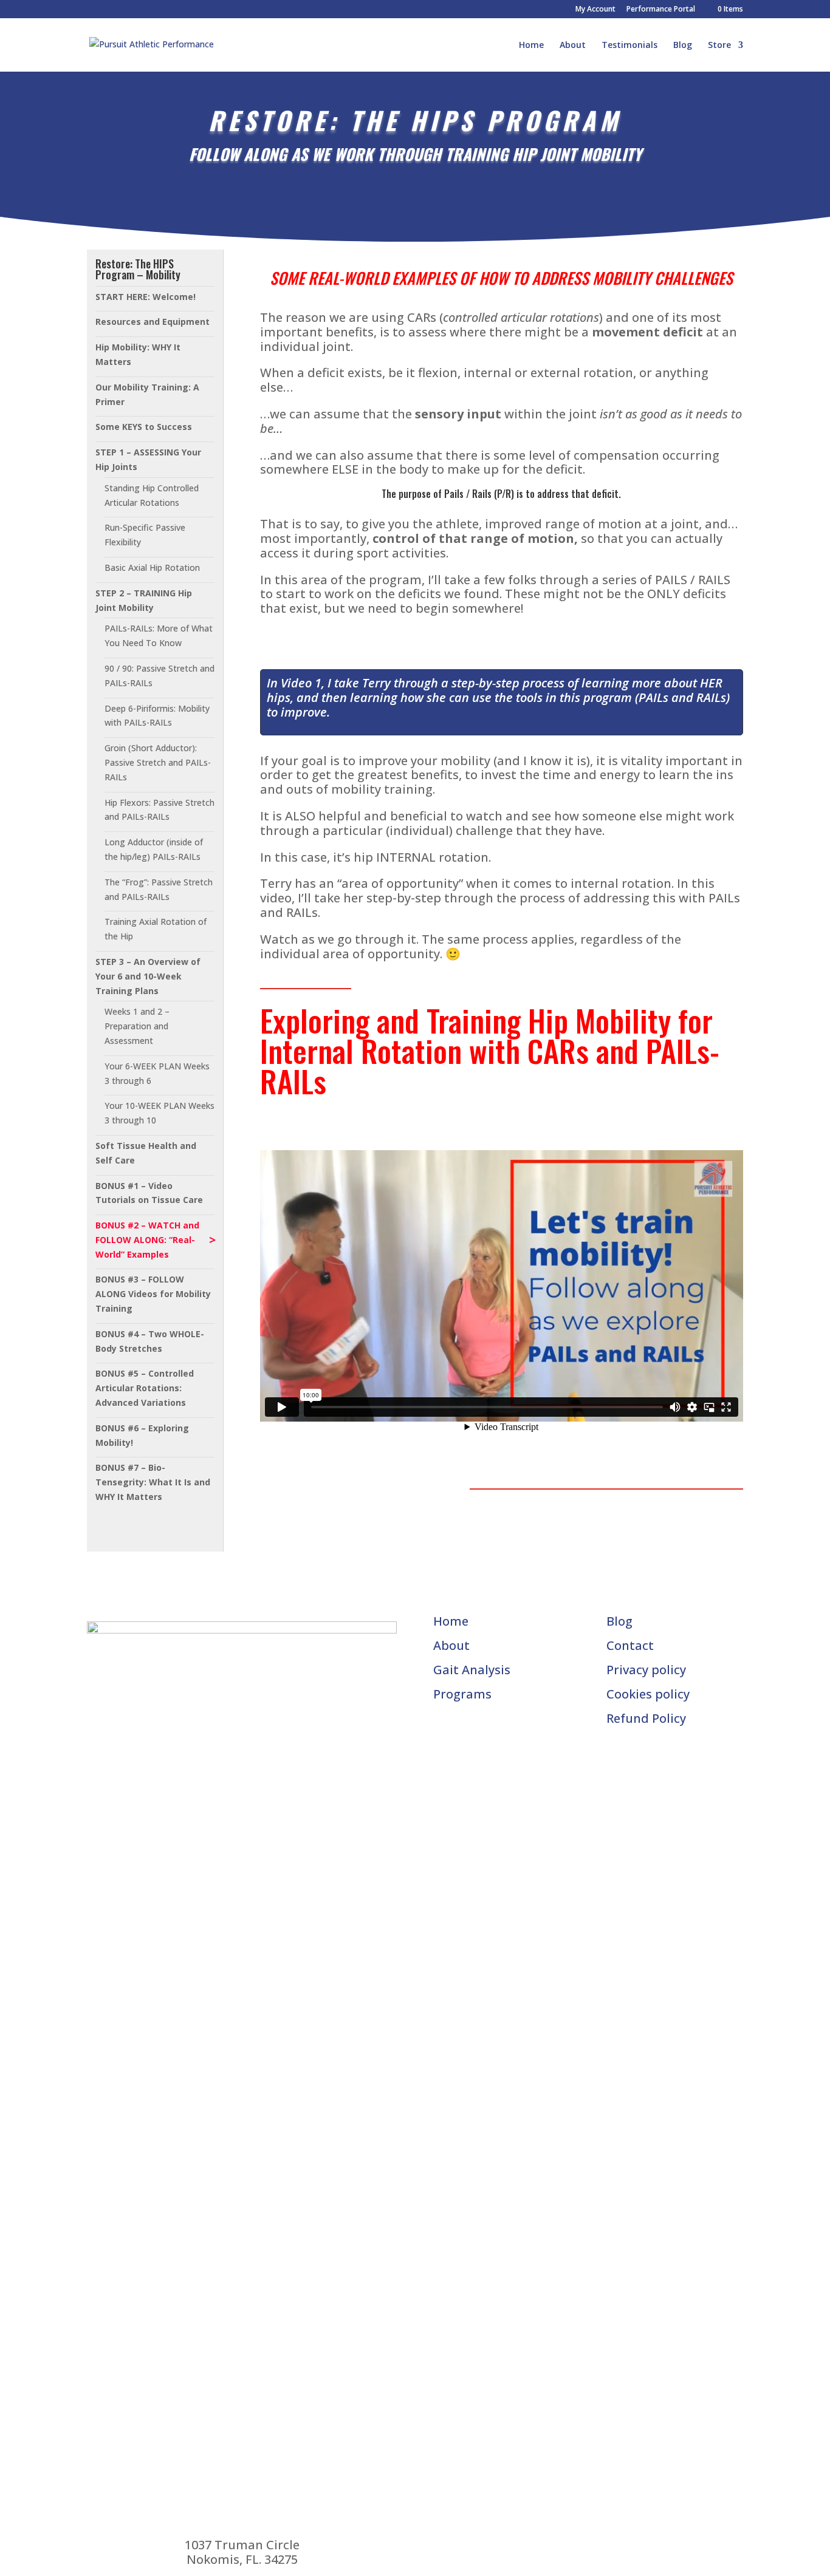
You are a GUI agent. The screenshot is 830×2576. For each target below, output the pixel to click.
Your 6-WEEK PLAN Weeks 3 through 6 (157, 1073)
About (573, 46)
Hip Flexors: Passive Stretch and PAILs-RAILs (159, 810)
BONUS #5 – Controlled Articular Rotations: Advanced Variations (145, 1388)
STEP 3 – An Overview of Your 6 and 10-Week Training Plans (148, 976)
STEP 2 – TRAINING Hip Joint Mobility (144, 600)
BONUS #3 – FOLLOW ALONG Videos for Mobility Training (153, 1294)
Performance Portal (661, 10)
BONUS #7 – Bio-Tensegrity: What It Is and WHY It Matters (153, 1482)
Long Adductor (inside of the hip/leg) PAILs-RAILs (154, 849)
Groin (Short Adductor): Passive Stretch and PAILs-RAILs (158, 762)
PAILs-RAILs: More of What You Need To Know (159, 635)
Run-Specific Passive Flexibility (145, 535)
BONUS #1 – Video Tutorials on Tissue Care (149, 1193)
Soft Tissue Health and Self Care (146, 1153)
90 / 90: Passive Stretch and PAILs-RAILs (159, 676)
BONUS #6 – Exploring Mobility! (142, 1435)
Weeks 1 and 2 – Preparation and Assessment (137, 1026)
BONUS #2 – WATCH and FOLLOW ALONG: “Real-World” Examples (147, 1240)
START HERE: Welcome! (146, 297)
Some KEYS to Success (144, 427)
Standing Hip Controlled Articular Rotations (152, 495)
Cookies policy (648, 1694)
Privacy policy (646, 1670)
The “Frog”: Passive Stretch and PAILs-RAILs (159, 889)
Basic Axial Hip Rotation (152, 567)
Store (719, 46)
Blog (683, 46)
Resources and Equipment (153, 322)
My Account (595, 10)
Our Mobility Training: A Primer (147, 394)
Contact (630, 1645)
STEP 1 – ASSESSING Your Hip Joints (148, 459)
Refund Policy (646, 1718)
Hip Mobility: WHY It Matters (138, 354)
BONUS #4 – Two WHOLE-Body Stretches (150, 1341)
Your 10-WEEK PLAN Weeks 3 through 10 (159, 1113)
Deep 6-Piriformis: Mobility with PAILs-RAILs (157, 716)
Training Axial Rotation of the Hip (156, 929)
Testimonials (629, 46)
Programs (462, 1694)
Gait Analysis (472, 1670)
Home (531, 46)
